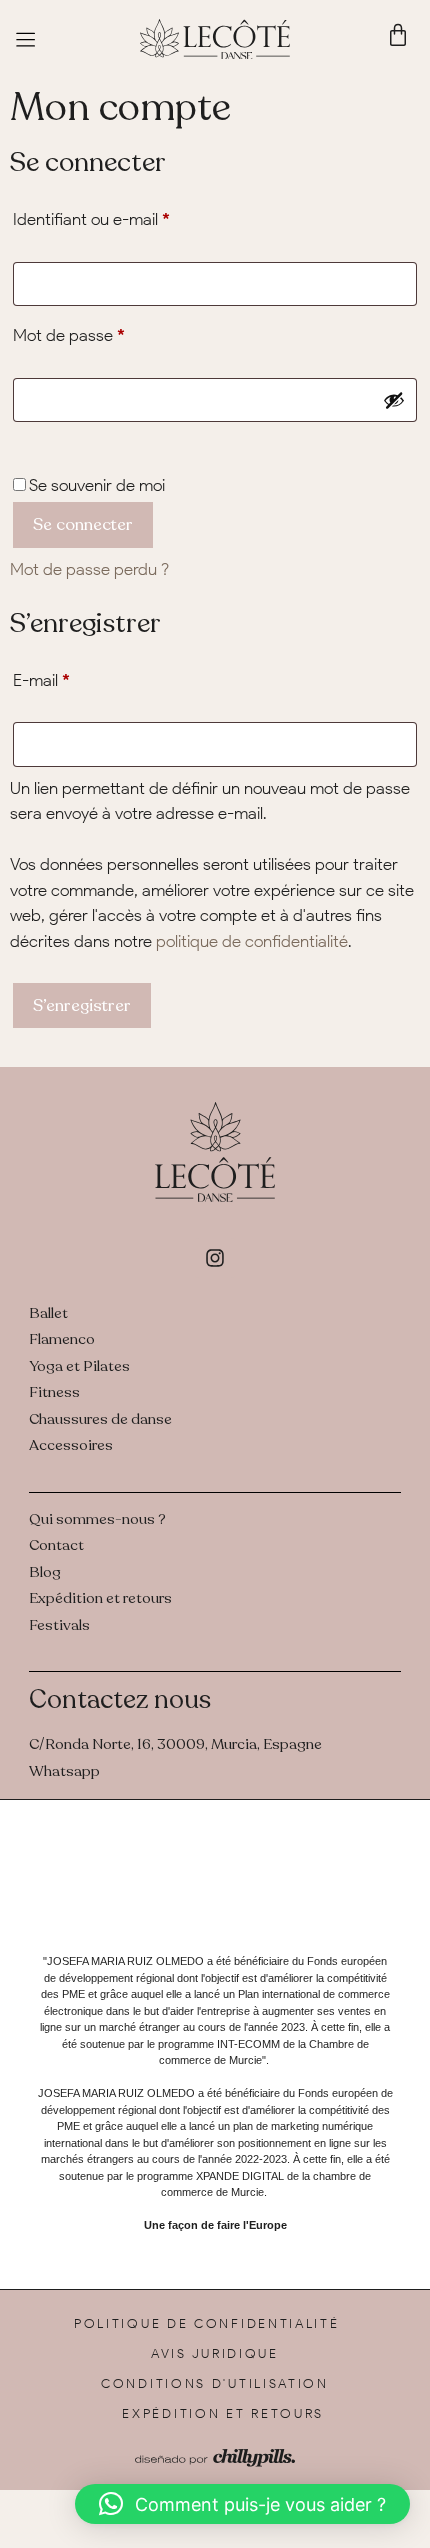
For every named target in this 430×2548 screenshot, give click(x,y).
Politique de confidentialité (207, 2323)
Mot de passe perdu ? (89, 569)
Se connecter (83, 524)
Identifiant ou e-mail (131, 215)
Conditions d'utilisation (215, 2383)
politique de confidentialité (252, 941)
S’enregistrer (82, 1005)
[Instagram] (215, 1258)
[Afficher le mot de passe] (394, 400)
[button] (242, 2504)
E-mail (81, 676)
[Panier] (398, 35)
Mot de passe (109, 331)
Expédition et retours (223, 2413)
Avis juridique (215, 2353)
